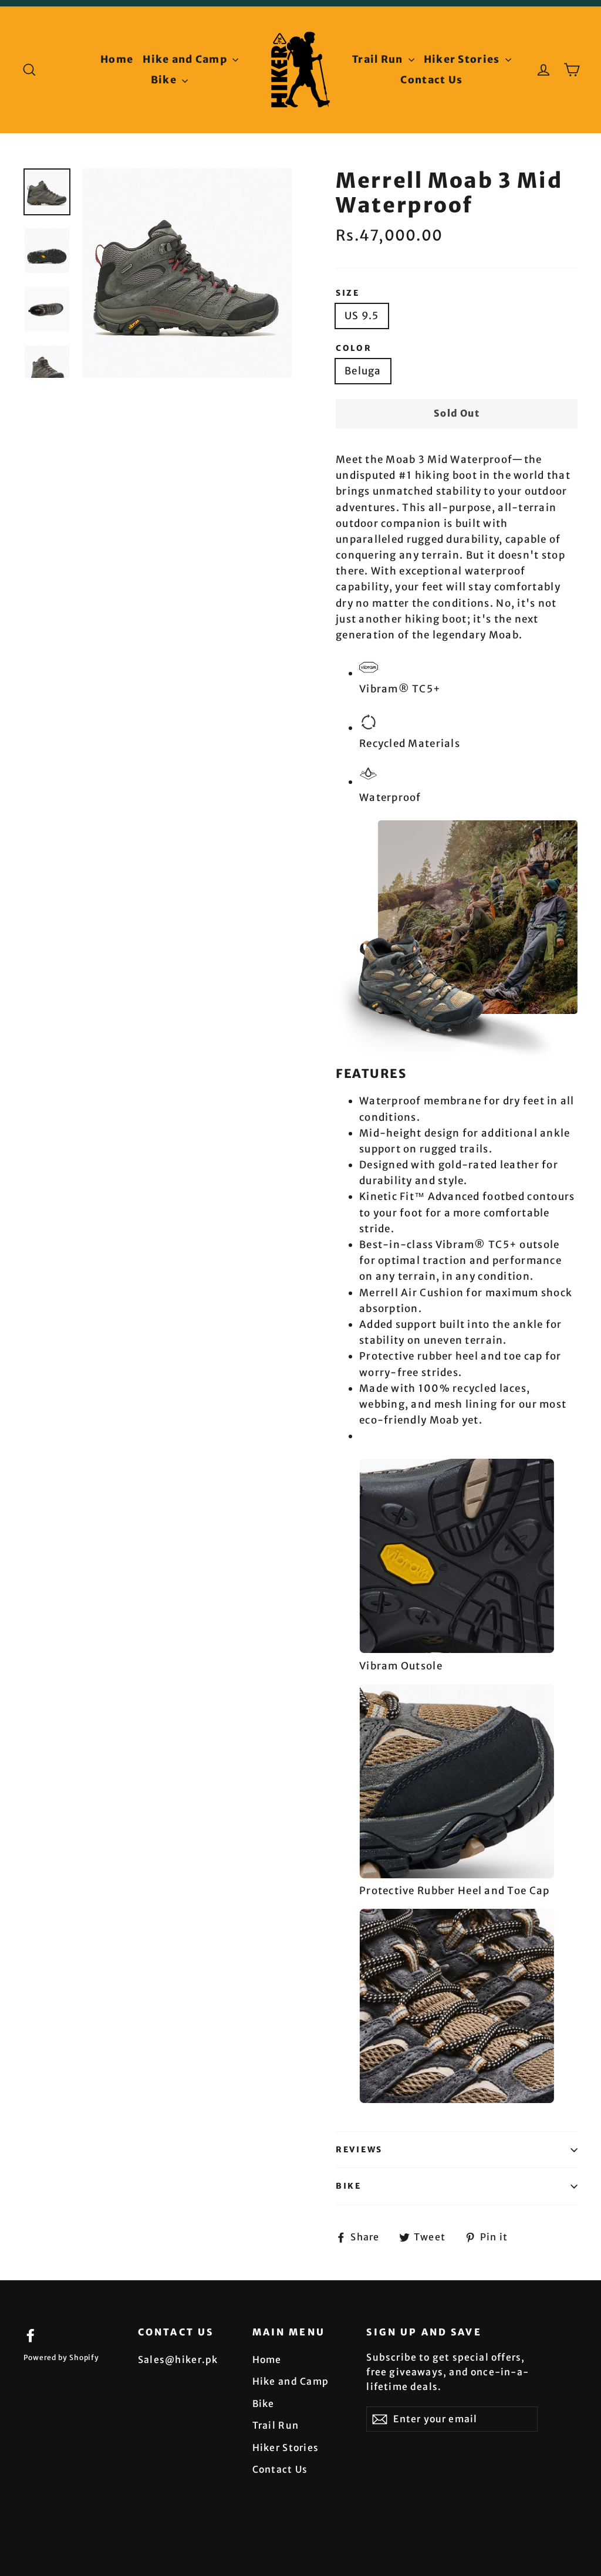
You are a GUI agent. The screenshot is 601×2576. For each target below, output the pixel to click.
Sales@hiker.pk (178, 2359)
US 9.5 (362, 316)
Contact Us (431, 80)
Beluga (363, 371)
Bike (165, 80)
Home (117, 59)
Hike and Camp (186, 59)
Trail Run (379, 59)
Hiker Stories (463, 59)
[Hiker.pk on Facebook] (31, 2335)
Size (348, 293)
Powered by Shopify (61, 2357)
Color (354, 349)
